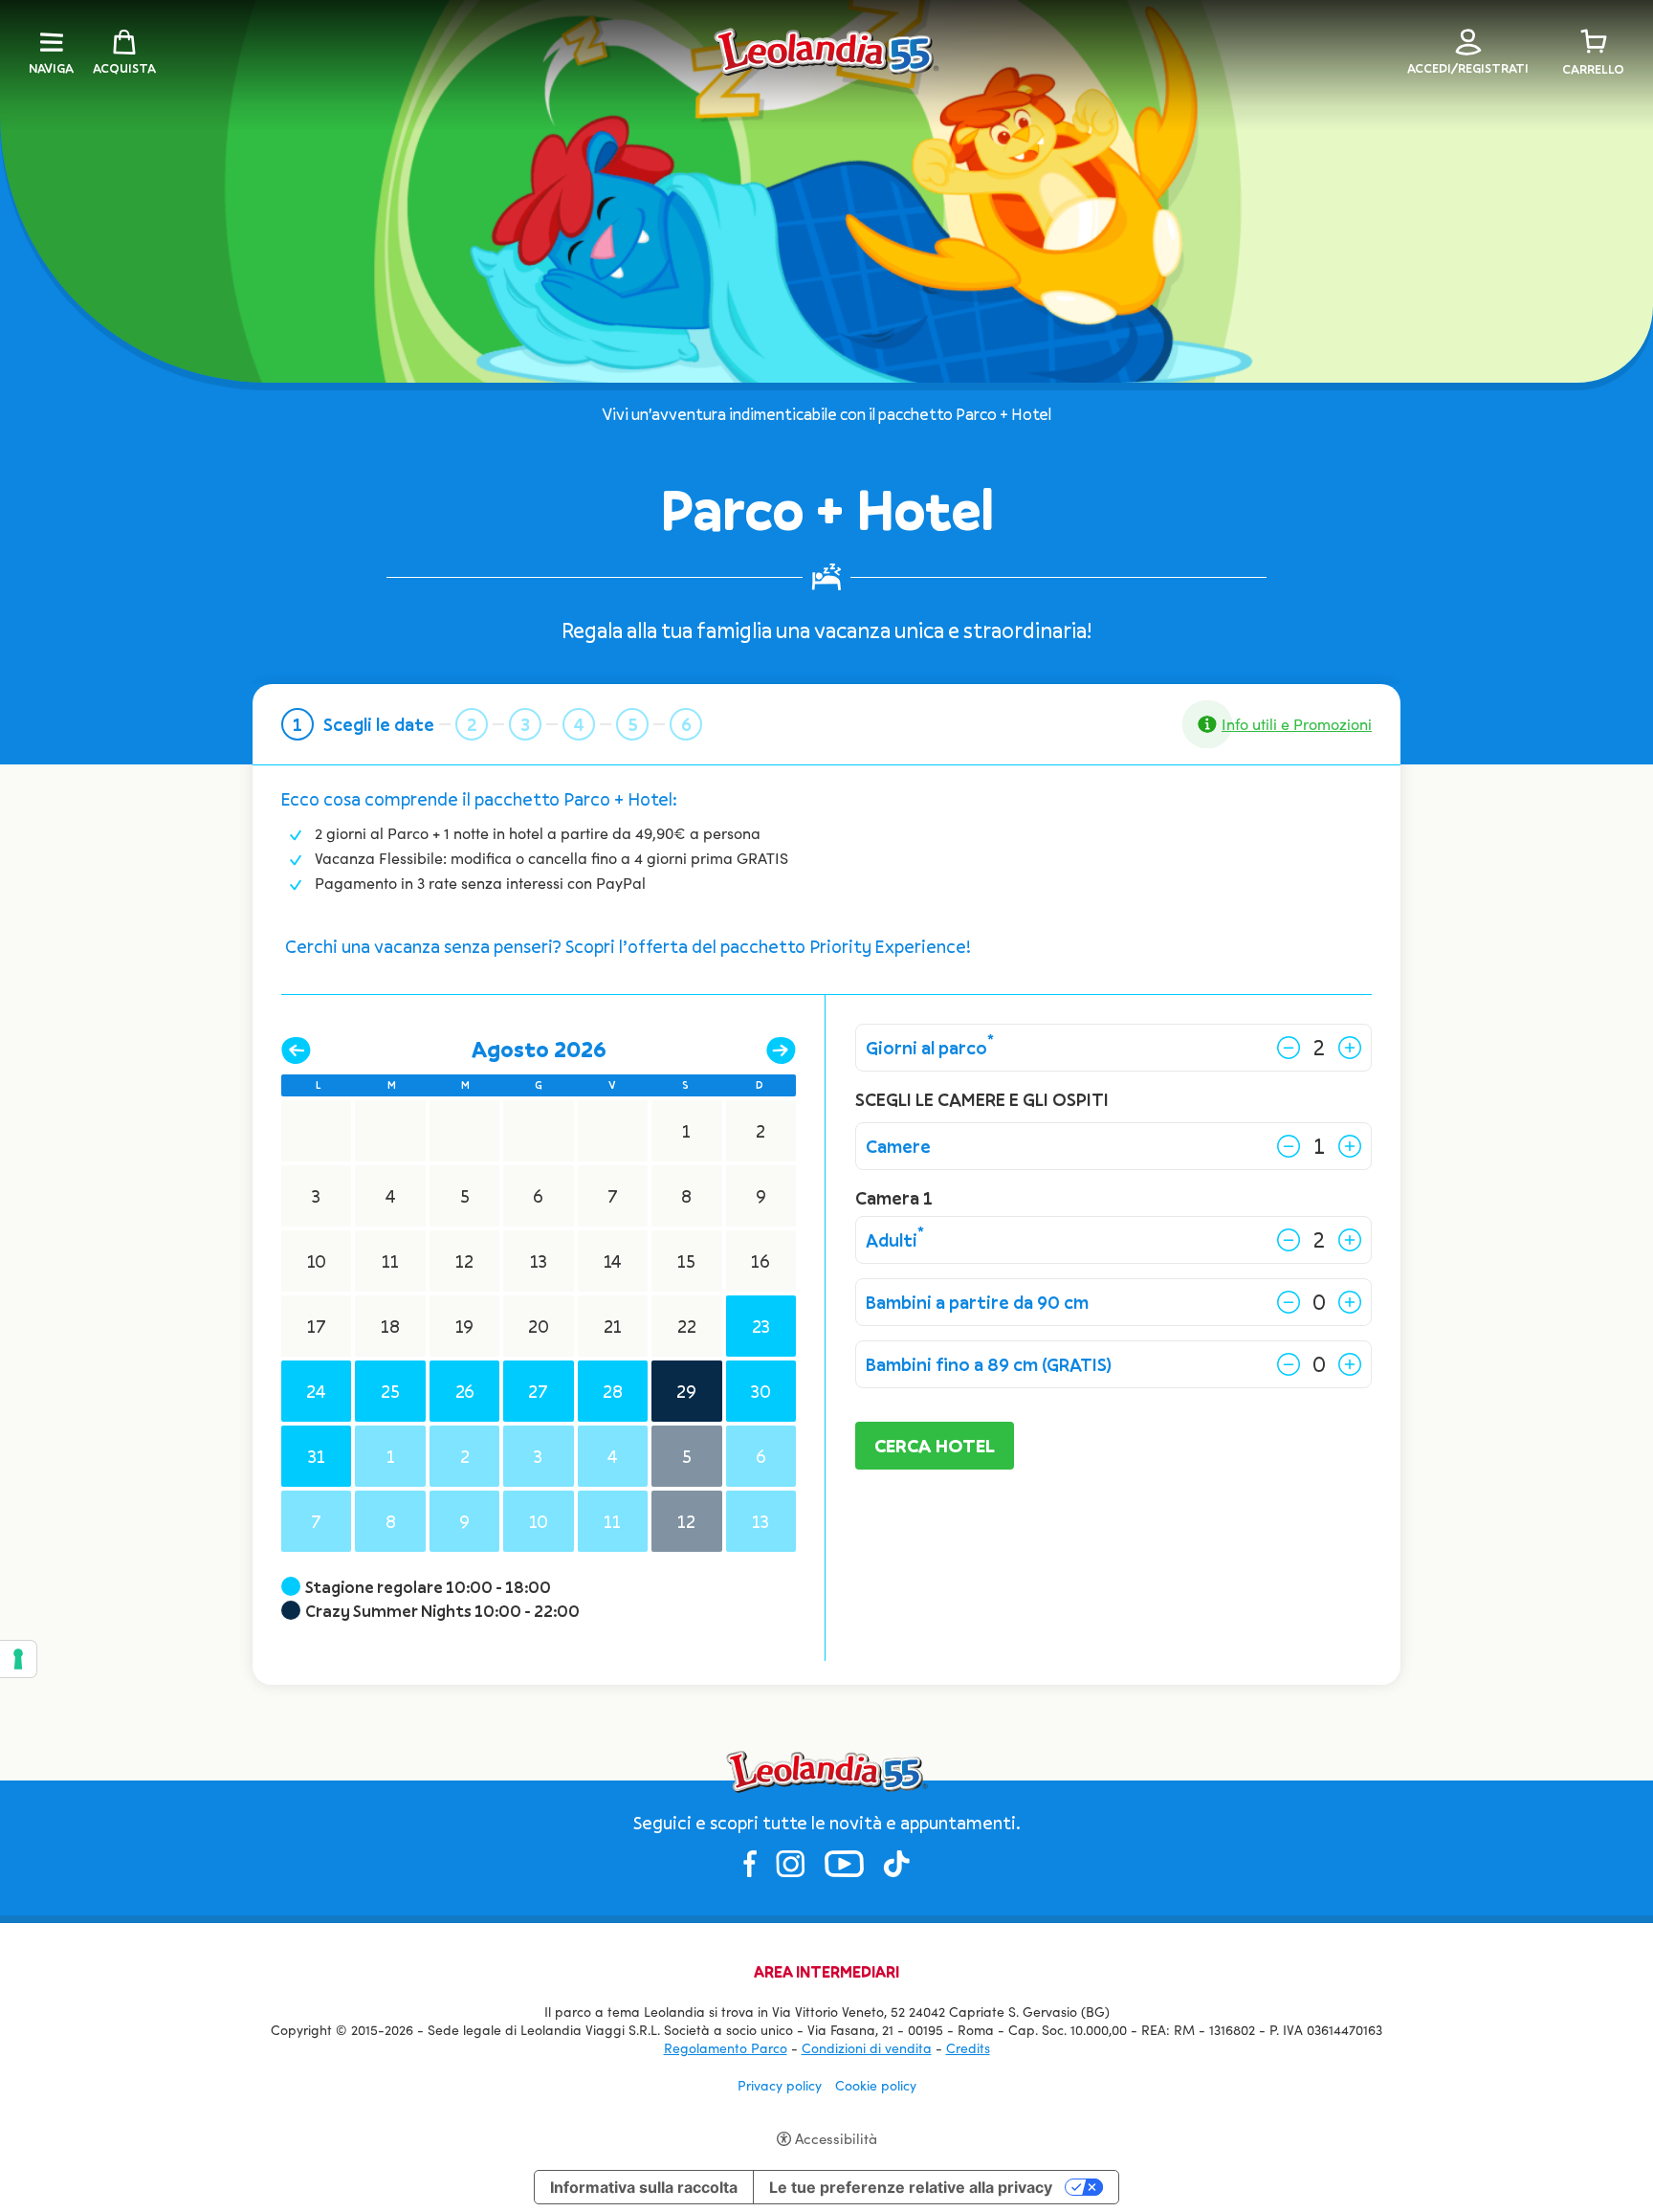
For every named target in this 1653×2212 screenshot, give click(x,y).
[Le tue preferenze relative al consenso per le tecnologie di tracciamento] (18, 1659)
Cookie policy (876, 2085)
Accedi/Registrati (1468, 68)
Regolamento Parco (726, 2048)
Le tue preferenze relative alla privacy (911, 2187)
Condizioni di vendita (867, 2048)
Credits (968, 2048)
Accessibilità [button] (836, 2138)
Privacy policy (780, 2085)
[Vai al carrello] (1594, 42)
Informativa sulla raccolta (644, 2187)
